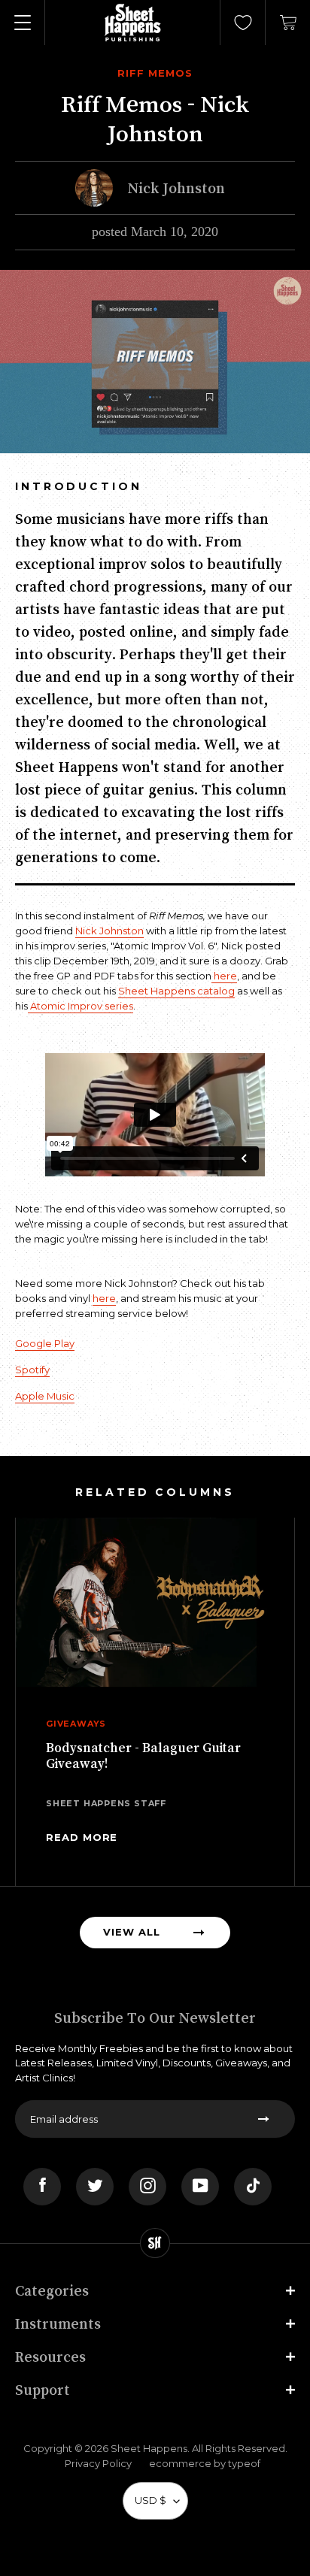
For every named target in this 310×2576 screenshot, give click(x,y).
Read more (82, 1837)
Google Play (45, 1343)
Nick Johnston (109, 931)
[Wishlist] (243, 23)
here (224, 976)
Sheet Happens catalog (176, 991)
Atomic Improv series (81, 1006)
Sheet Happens (149, 2448)
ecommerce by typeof (205, 2463)
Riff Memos (155, 73)
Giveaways (76, 1724)
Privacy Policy (98, 2463)
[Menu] (23, 23)
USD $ (150, 2500)
